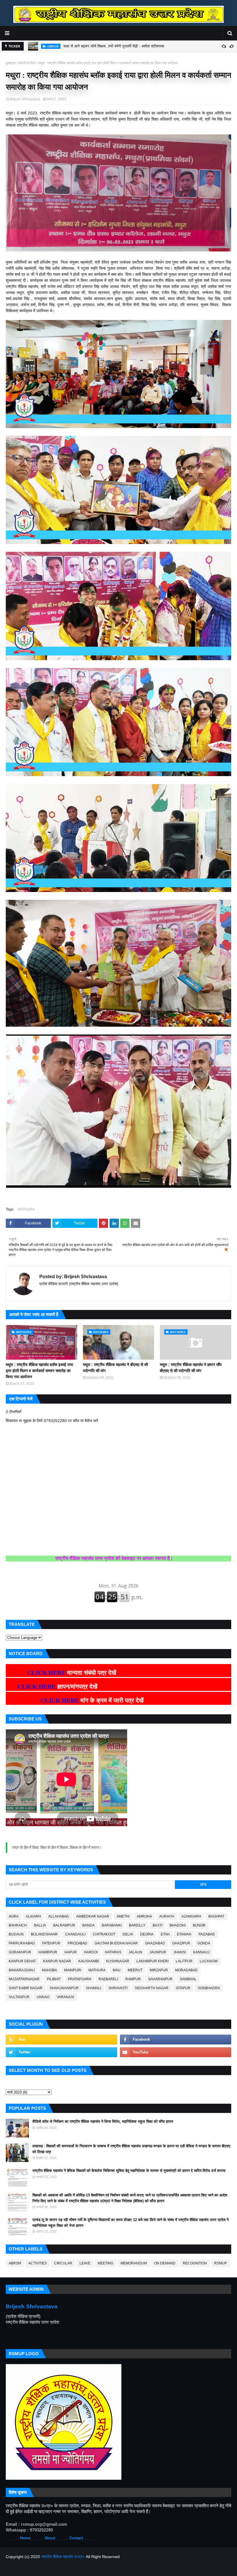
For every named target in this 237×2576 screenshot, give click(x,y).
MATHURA (27, 63)
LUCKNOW (209, 1961)
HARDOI (91, 1952)
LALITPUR (184, 1961)
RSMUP (221, 2263)
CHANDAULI (75, 1934)
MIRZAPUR (159, 1970)
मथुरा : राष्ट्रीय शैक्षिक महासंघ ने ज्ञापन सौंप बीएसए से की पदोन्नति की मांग (191, 1368)
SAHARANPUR (160, 1979)
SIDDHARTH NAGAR (152, 1988)
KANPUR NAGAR (57, 1961)
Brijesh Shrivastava (25, 99)
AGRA (14, 1916)
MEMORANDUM (134, 2263)
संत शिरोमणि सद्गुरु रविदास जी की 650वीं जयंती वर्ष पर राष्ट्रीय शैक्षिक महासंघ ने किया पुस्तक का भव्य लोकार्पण (139, 47)
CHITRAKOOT (104, 1934)
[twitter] (61, 2052)
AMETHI (123, 1916)
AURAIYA (167, 1916)
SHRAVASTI (118, 1988)
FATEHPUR (51, 1943)
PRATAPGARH (80, 1979)
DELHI (128, 1934)
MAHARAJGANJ (22, 1970)
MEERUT (135, 1970)
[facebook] (176, 2040)
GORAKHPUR (20, 1952)
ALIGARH (33, 1916)
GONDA (204, 1943)
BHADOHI (178, 1925)
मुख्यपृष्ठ (11, 63)
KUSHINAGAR (118, 1961)
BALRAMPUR (64, 1925)
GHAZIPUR (181, 1943)
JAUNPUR (158, 1952)
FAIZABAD (207, 1934)
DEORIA (147, 1934)
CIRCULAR (63, 2263)
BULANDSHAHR (44, 1934)
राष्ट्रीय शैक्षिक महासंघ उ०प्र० (63, 2557)
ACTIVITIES (38, 2263)
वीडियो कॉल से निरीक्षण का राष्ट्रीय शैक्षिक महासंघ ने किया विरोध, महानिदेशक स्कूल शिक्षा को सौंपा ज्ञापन (103, 2121)
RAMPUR (133, 1979)
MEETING (105, 2263)
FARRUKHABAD (22, 1943)
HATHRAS (113, 1952)
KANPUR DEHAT (22, 1961)
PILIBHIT (54, 1979)
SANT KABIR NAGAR (26, 1988)
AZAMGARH (191, 1916)
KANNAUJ (201, 1952)
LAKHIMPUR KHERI (152, 1961)
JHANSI (180, 1952)
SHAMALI (93, 1988)
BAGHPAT (216, 1916)
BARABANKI (112, 1925)
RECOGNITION (195, 2263)
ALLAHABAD (59, 1916)
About (50, 2538)
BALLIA (40, 1925)
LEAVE (85, 2263)
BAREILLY (137, 1925)
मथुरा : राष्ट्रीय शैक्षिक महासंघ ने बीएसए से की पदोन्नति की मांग (115, 1368)
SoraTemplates (36, 2568)
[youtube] (176, 2052)
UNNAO (43, 1997)
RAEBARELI (108, 1979)
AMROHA (144, 1916)
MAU (117, 1970)
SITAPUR (183, 1988)
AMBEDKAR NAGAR (93, 1916)
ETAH (165, 1934)
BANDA (88, 1925)
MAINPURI (73, 1970)
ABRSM (15, 2263)
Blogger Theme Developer (94, 2568)
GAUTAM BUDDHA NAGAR (116, 1943)
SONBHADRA (209, 1988)
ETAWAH (184, 1934)
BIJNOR (199, 1925)
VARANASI (65, 1997)
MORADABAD (186, 1970)
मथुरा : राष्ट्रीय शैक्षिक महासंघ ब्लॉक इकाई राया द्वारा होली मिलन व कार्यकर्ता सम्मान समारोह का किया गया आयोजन (39, 1371)
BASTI (158, 1925)
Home (25, 2538)
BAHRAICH (18, 1925)
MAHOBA (49, 1970)
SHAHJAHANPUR (64, 1988)
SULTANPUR (19, 1997)
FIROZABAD (77, 1943)
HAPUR (71, 1952)
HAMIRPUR (48, 1952)
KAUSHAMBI (89, 1961)
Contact (76, 2538)
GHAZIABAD (155, 1943)
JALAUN (135, 1952)
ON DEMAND (165, 2263)
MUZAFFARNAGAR (24, 1979)
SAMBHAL (188, 1979)
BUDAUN (16, 1934)
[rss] (61, 2040)
